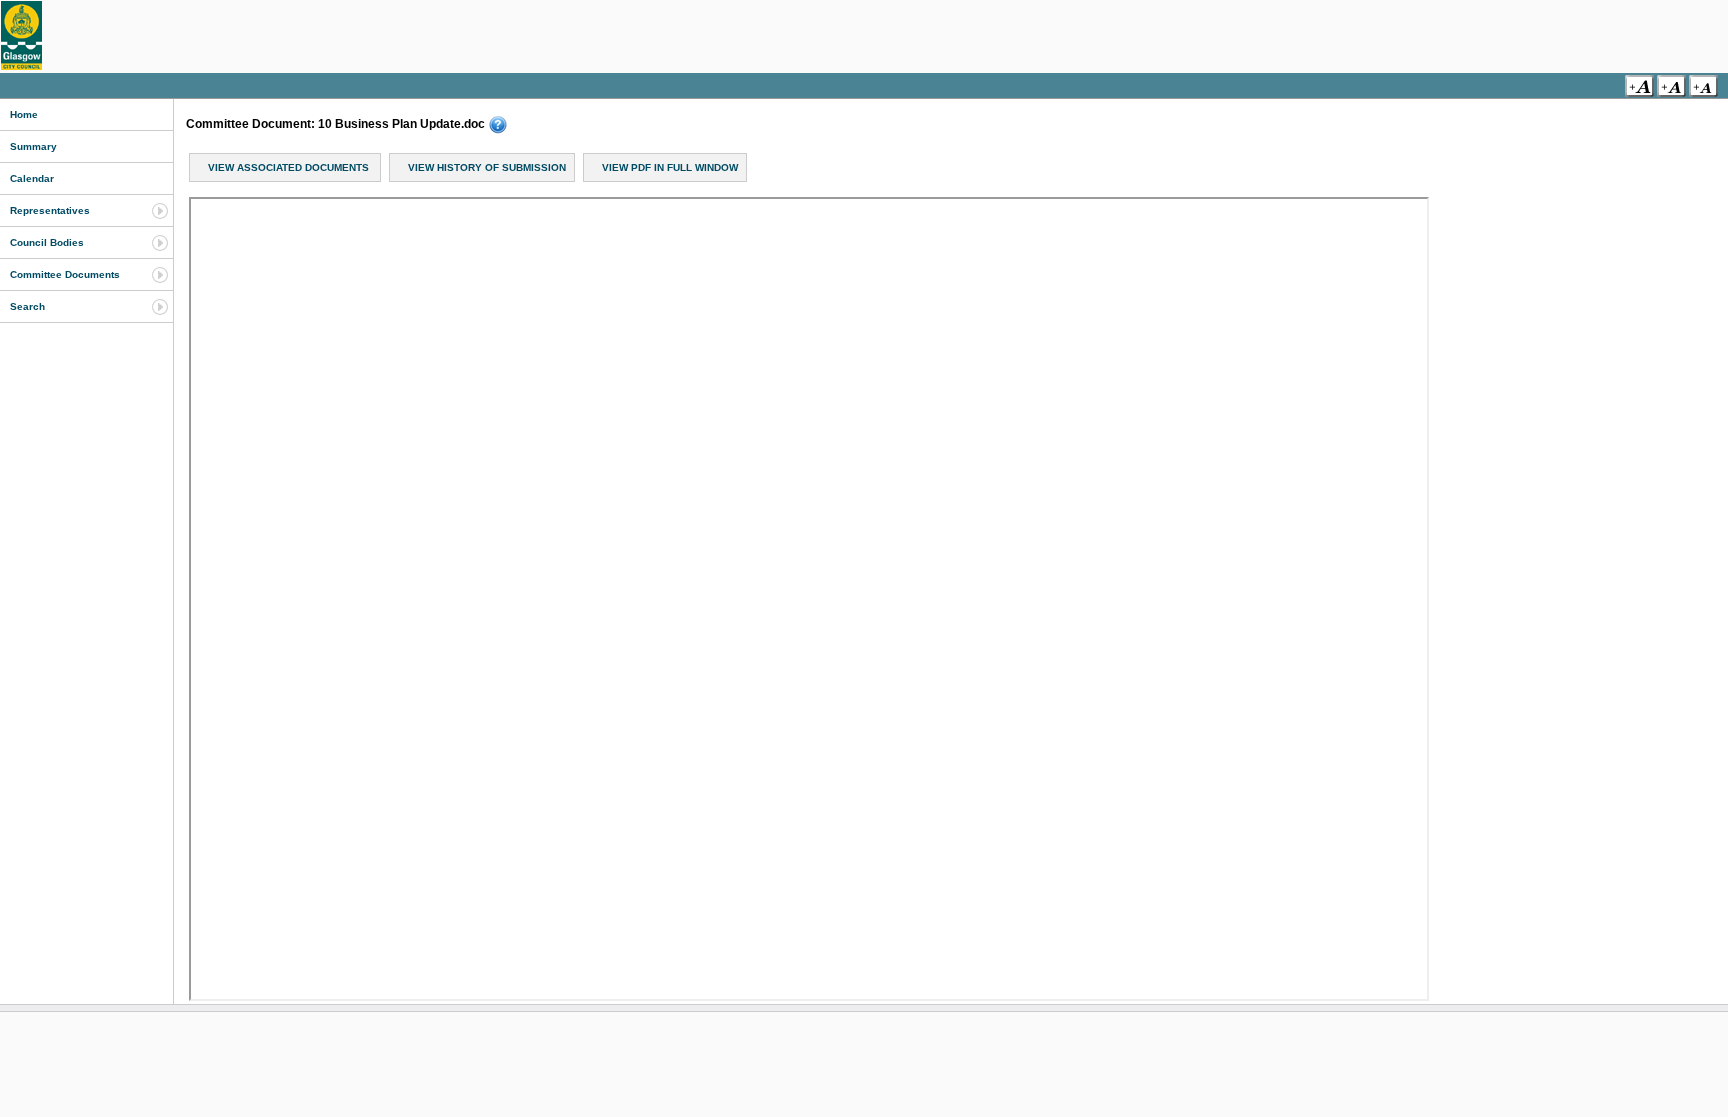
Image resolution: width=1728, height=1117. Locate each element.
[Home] (21, 35)
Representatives (50, 210)
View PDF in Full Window (670, 167)
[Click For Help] (498, 125)
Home (24, 114)
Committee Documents (65, 274)
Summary (33, 146)
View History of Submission (487, 167)
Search (27, 306)
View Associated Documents (288, 167)
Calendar (32, 178)
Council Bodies (47, 242)
